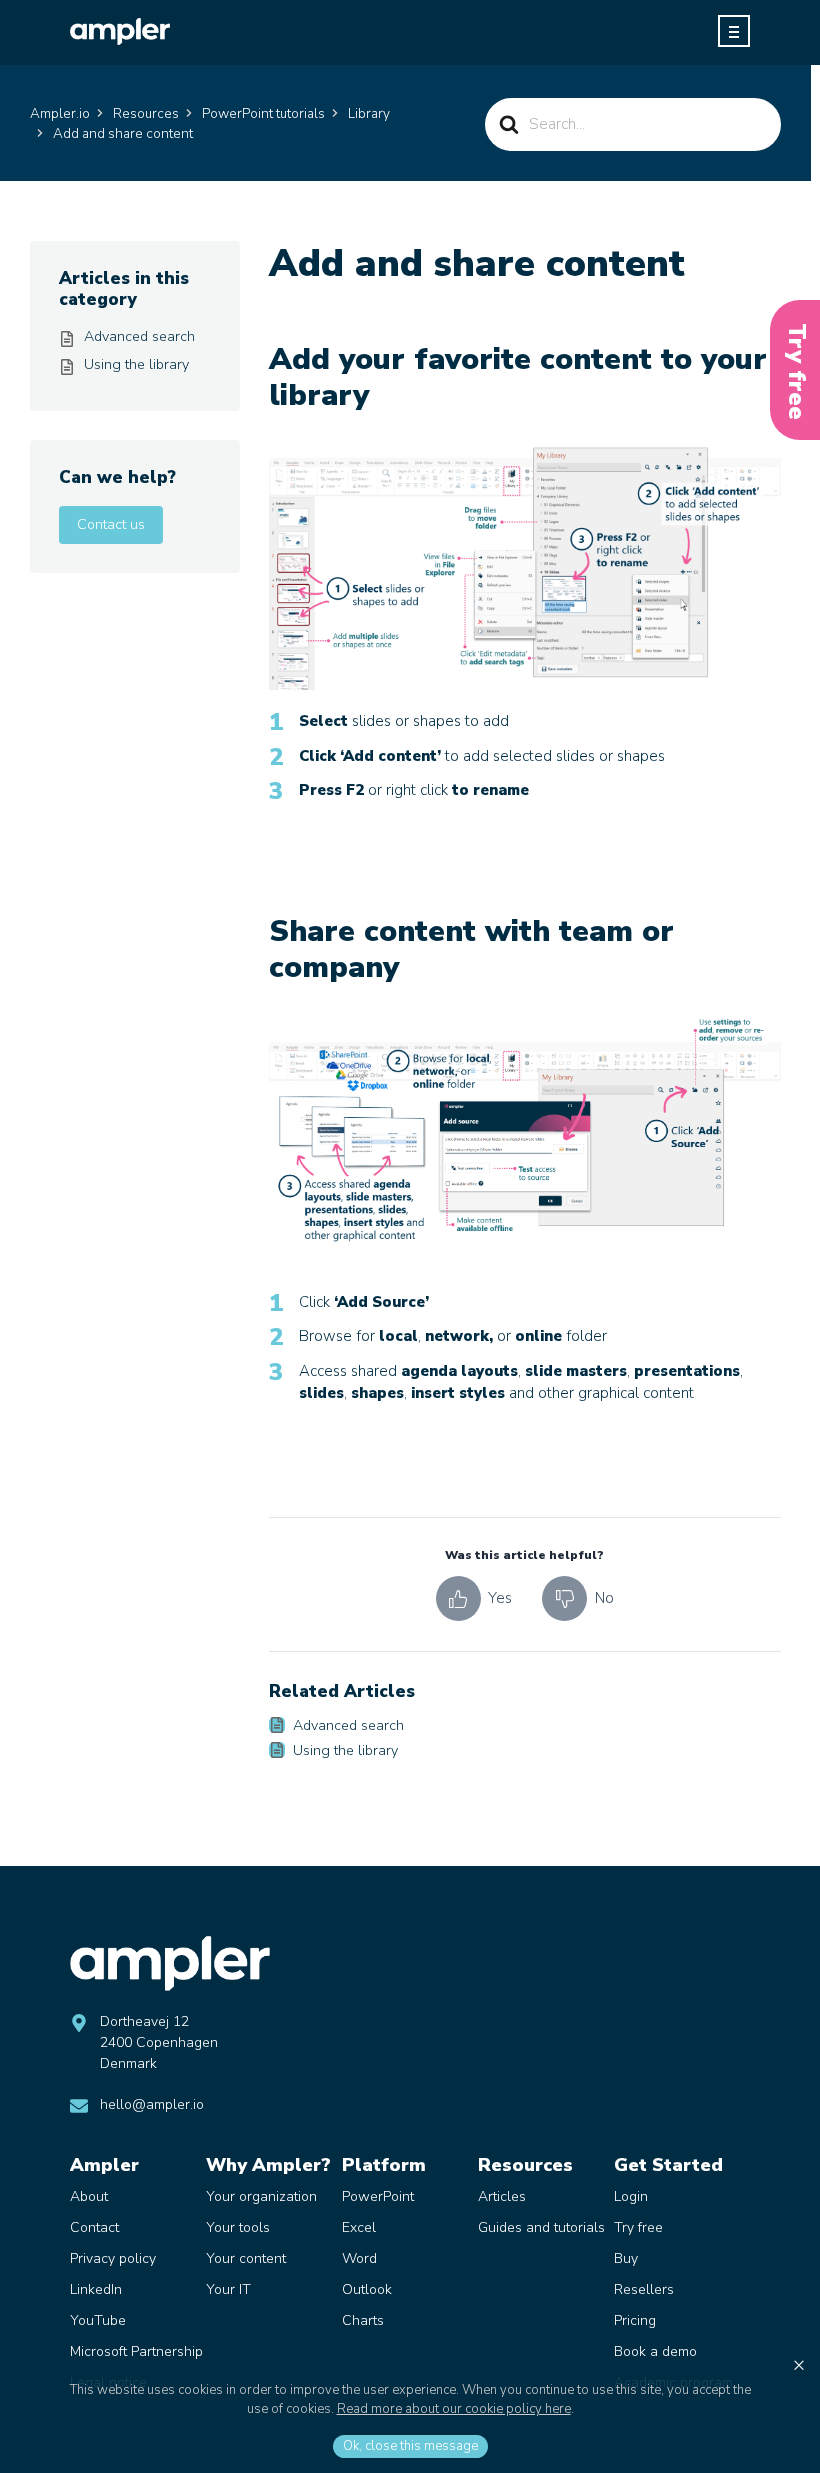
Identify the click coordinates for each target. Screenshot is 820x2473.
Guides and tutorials (541, 2227)
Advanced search (348, 1725)
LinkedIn (96, 2289)
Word (359, 2258)
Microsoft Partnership (136, 2351)
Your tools (238, 2227)
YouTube (98, 2320)
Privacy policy (113, 2258)
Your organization (261, 2196)
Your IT (228, 2289)
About (89, 2196)
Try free (638, 2227)
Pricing (635, 2320)
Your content (246, 2258)
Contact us (111, 524)
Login (631, 2196)
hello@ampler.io (152, 2104)
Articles (502, 2196)
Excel (359, 2227)
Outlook (367, 2289)
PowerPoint (378, 2196)
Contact (94, 2227)
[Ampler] (120, 31)
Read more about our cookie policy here (454, 2409)
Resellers (644, 2289)
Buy (626, 2258)
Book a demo (655, 2351)
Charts (363, 2320)
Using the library (345, 1750)
